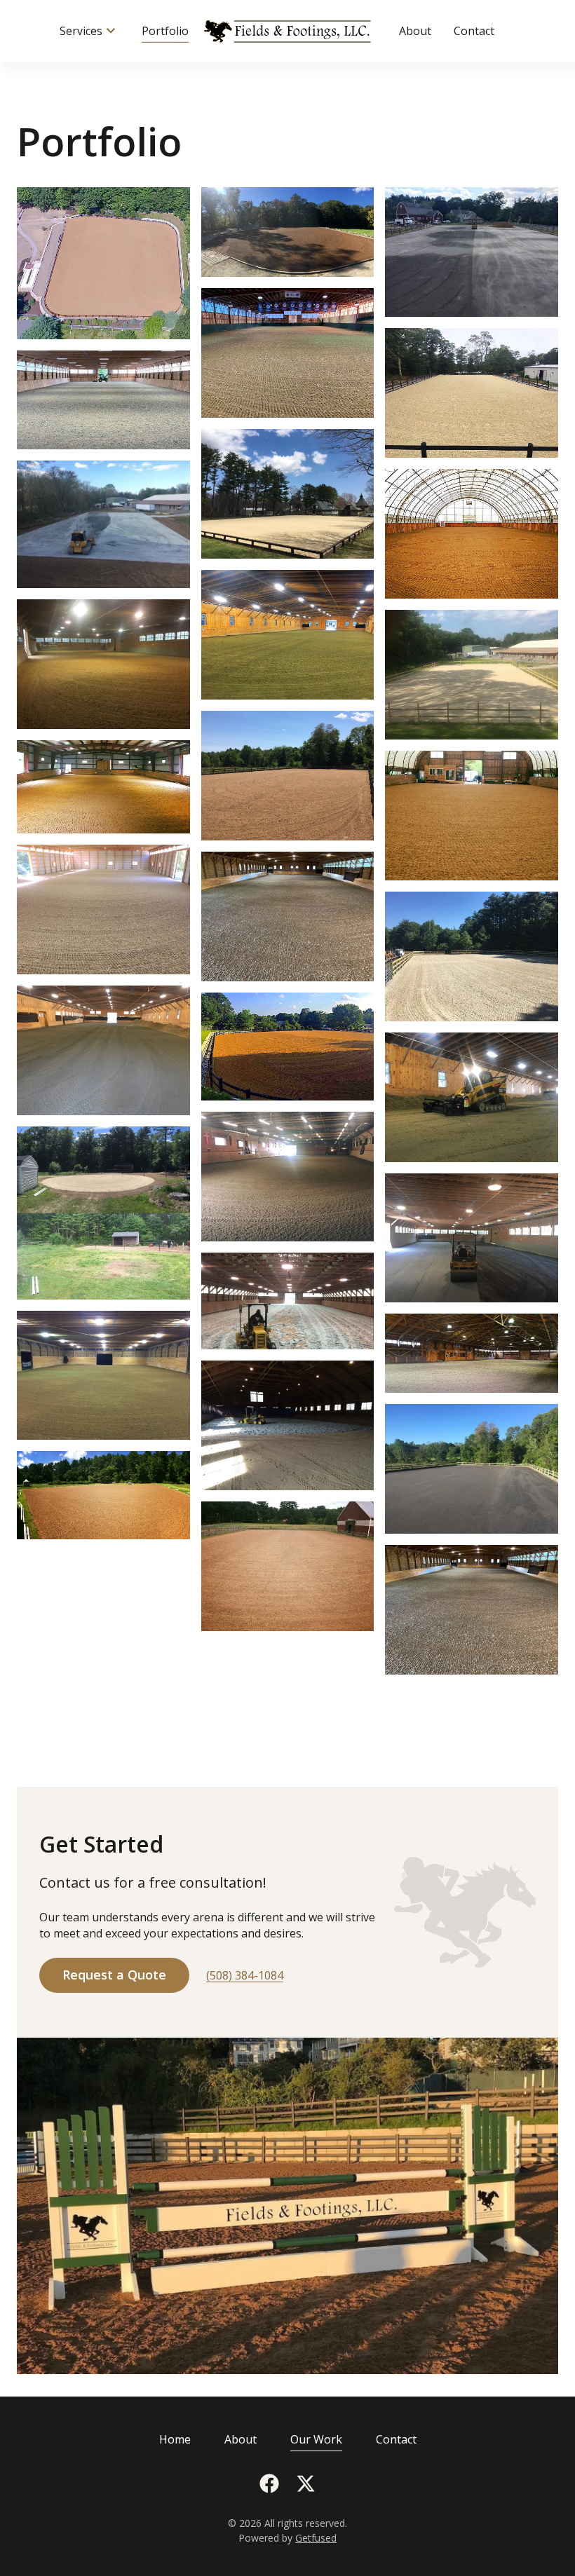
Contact (474, 31)
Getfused (316, 2538)
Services (81, 31)
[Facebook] (269, 2483)
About (415, 31)
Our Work (316, 2439)
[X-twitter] (306, 2483)
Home (175, 2439)
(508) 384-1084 (245, 1975)
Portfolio (165, 31)
